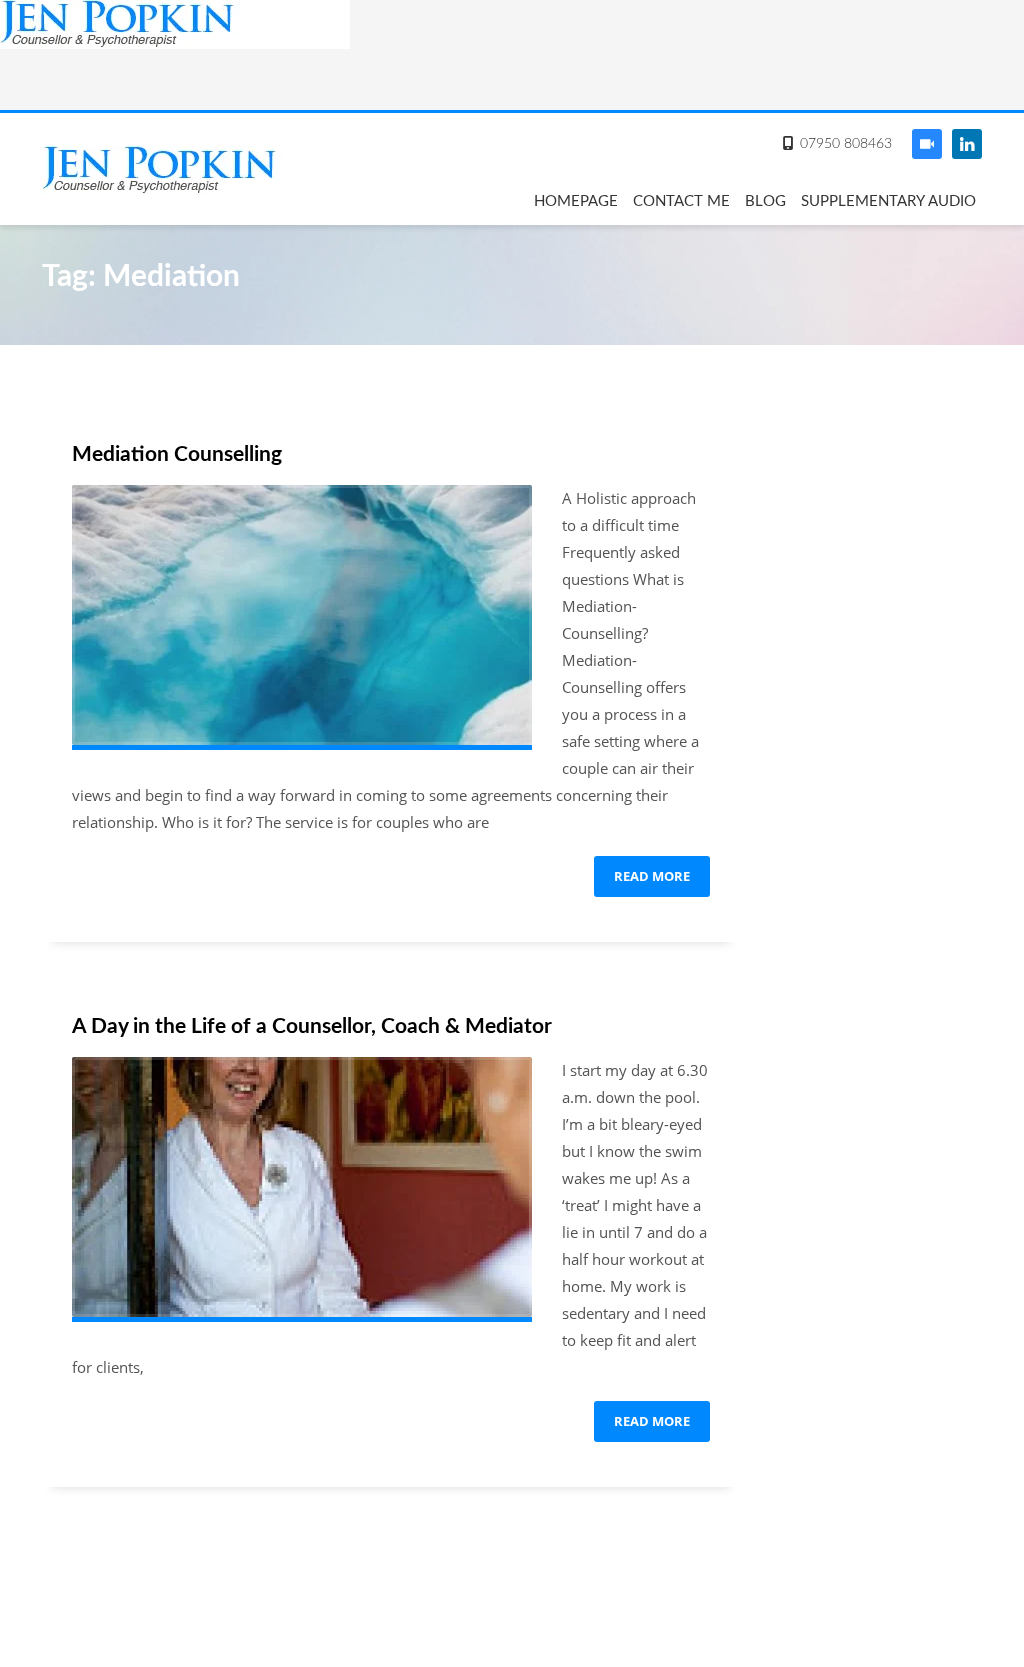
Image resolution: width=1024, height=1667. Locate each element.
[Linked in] (967, 144)
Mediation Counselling (177, 454)
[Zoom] (927, 144)
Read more (652, 876)
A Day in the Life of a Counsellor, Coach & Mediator (312, 1026)
